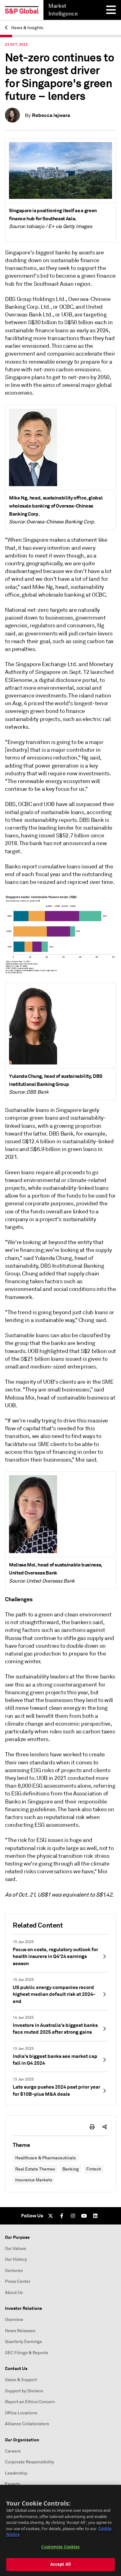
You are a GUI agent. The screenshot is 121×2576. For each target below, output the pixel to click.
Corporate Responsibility (29, 2462)
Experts (13, 2484)
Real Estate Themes (35, 2169)
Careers (13, 2451)
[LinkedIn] (95, 2216)
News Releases (20, 2331)
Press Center (18, 2281)
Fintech (94, 2169)
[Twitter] (51, 2216)
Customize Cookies (60, 2547)
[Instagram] (73, 2216)
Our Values (16, 2249)
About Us (14, 2293)
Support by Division (24, 2391)
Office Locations (21, 2413)
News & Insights (27, 28)
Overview (14, 2320)
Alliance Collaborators (27, 2424)
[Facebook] (62, 2216)
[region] (60, 2530)
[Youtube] (84, 2216)
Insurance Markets (34, 2180)
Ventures (14, 2271)
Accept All (60, 2564)
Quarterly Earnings (23, 2342)
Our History (16, 2259)
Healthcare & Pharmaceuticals (45, 2158)
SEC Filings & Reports (27, 2353)
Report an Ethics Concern (30, 2402)
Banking (71, 2169)
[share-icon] (105, 2127)
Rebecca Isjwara (51, 115)
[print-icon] (92, 2127)
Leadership (16, 2473)
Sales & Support (21, 2380)
